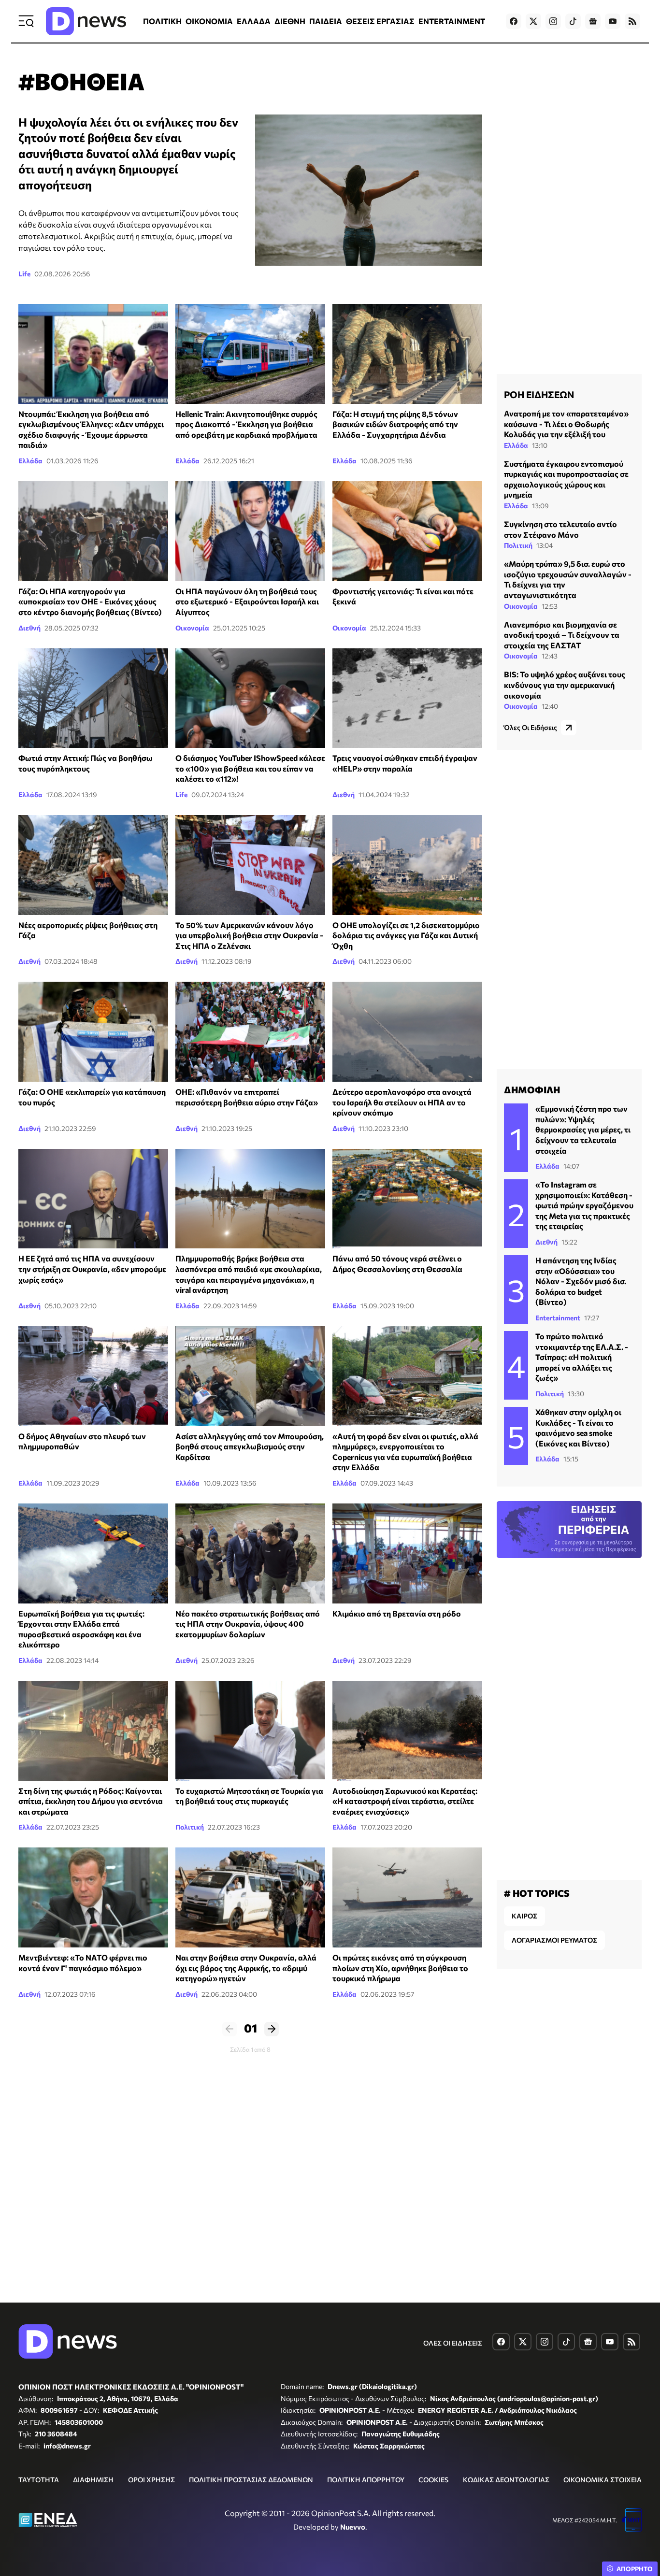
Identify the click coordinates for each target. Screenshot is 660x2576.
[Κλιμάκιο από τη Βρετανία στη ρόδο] (407, 1553)
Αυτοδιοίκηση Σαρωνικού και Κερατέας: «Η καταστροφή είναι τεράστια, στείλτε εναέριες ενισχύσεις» (405, 1801)
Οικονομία (192, 628)
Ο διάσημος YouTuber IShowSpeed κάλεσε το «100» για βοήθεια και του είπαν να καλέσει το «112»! (250, 768)
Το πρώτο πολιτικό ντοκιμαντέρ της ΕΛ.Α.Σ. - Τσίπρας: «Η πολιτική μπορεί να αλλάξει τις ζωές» (582, 1357)
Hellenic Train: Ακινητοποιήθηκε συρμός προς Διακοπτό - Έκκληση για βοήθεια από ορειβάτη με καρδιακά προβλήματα (246, 424)
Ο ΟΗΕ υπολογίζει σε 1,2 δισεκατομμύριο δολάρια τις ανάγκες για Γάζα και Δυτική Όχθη (406, 935)
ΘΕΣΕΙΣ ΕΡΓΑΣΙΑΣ (380, 21)
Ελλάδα (30, 461)
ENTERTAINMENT (452, 21)
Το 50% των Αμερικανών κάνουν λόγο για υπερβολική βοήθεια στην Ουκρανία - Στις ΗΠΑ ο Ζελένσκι (249, 935)
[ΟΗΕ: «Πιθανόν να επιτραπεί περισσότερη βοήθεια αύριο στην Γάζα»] (250, 1032)
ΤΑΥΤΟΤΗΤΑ (39, 2480)
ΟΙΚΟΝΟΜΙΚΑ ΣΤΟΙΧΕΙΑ (603, 2480)
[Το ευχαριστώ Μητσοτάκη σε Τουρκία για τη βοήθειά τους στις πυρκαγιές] (250, 1731)
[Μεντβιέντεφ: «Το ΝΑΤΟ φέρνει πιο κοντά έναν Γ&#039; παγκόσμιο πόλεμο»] (93, 1897)
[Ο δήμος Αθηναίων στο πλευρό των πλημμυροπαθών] (93, 1376)
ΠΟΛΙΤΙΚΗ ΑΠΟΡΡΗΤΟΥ (366, 2480)
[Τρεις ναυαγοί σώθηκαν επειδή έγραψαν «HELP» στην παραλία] (407, 698)
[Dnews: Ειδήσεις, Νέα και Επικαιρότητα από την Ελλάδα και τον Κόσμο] (86, 21)
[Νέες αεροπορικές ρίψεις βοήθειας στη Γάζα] (93, 865)
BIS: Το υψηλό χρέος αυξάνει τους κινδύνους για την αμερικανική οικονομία (565, 685)
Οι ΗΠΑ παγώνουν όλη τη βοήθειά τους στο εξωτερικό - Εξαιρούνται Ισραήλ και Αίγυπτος (247, 601)
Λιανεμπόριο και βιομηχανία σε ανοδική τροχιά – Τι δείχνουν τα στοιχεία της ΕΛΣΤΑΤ (562, 635)
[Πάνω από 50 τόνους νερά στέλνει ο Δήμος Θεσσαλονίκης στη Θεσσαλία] (407, 1199)
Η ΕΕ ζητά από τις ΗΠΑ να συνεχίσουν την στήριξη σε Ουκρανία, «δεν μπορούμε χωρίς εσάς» (92, 1269)
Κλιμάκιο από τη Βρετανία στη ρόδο (397, 1613)
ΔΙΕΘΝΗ (290, 21)
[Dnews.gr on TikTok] (573, 21)
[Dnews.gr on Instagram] (553, 21)
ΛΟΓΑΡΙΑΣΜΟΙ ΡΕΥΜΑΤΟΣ (554, 1940)
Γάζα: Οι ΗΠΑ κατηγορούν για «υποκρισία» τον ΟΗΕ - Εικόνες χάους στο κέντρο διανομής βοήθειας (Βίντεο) (90, 601)
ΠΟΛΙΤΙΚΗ (162, 21)
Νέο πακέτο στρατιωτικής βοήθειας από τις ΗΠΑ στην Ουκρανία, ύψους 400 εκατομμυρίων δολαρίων (248, 1624)
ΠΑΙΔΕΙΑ (326, 21)
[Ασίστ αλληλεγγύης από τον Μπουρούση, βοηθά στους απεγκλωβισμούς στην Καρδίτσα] (250, 1376)
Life (24, 274)
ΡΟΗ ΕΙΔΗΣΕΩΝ (539, 394)
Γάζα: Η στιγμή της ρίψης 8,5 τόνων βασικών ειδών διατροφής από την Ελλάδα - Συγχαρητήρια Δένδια (395, 424)
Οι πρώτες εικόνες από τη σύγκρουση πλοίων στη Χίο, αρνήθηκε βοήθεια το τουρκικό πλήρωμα (400, 1968)
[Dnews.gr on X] (533, 21)
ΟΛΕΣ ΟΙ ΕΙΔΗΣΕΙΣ (453, 2343)
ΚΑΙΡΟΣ (524, 1916)
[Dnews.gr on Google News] (593, 21)
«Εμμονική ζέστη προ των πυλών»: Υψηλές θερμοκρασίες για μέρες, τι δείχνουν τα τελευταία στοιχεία (583, 1129)
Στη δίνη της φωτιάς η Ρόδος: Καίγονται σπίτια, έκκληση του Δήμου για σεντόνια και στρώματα (91, 1801)
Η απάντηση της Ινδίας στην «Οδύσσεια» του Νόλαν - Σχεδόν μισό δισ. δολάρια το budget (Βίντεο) (581, 1281)
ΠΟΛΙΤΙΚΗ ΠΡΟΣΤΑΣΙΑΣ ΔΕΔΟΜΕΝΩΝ (251, 2480)
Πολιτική (190, 1827)
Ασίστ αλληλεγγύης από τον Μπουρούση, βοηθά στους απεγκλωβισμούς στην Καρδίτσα (250, 1446)
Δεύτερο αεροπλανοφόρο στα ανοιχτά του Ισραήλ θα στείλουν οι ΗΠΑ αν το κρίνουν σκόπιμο (402, 1102)
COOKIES (433, 2480)
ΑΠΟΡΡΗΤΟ (635, 2569)
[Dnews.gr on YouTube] (613, 21)
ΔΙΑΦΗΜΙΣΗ (93, 2480)
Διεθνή (29, 628)
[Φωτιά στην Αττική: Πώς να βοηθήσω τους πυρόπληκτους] (93, 698)
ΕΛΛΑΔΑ (254, 21)
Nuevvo (353, 2527)
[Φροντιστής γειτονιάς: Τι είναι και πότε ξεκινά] (407, 531)
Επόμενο (272, 2029)
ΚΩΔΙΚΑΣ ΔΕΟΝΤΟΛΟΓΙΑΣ (506, 2480)
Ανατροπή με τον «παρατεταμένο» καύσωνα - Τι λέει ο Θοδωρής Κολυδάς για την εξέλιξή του (566, 424)
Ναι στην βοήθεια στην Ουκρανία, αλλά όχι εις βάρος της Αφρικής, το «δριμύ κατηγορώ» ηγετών (246, 1968)
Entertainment (558, 1318)
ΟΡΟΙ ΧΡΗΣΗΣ (151, 2480)
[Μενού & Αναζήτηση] (26, 21)
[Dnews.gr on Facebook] (514, 21)
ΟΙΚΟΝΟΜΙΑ (209, 21)
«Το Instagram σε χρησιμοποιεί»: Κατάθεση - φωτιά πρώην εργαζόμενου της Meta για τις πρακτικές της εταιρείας (584, 1205)
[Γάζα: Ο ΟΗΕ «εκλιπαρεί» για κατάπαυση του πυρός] (93, 1032)
